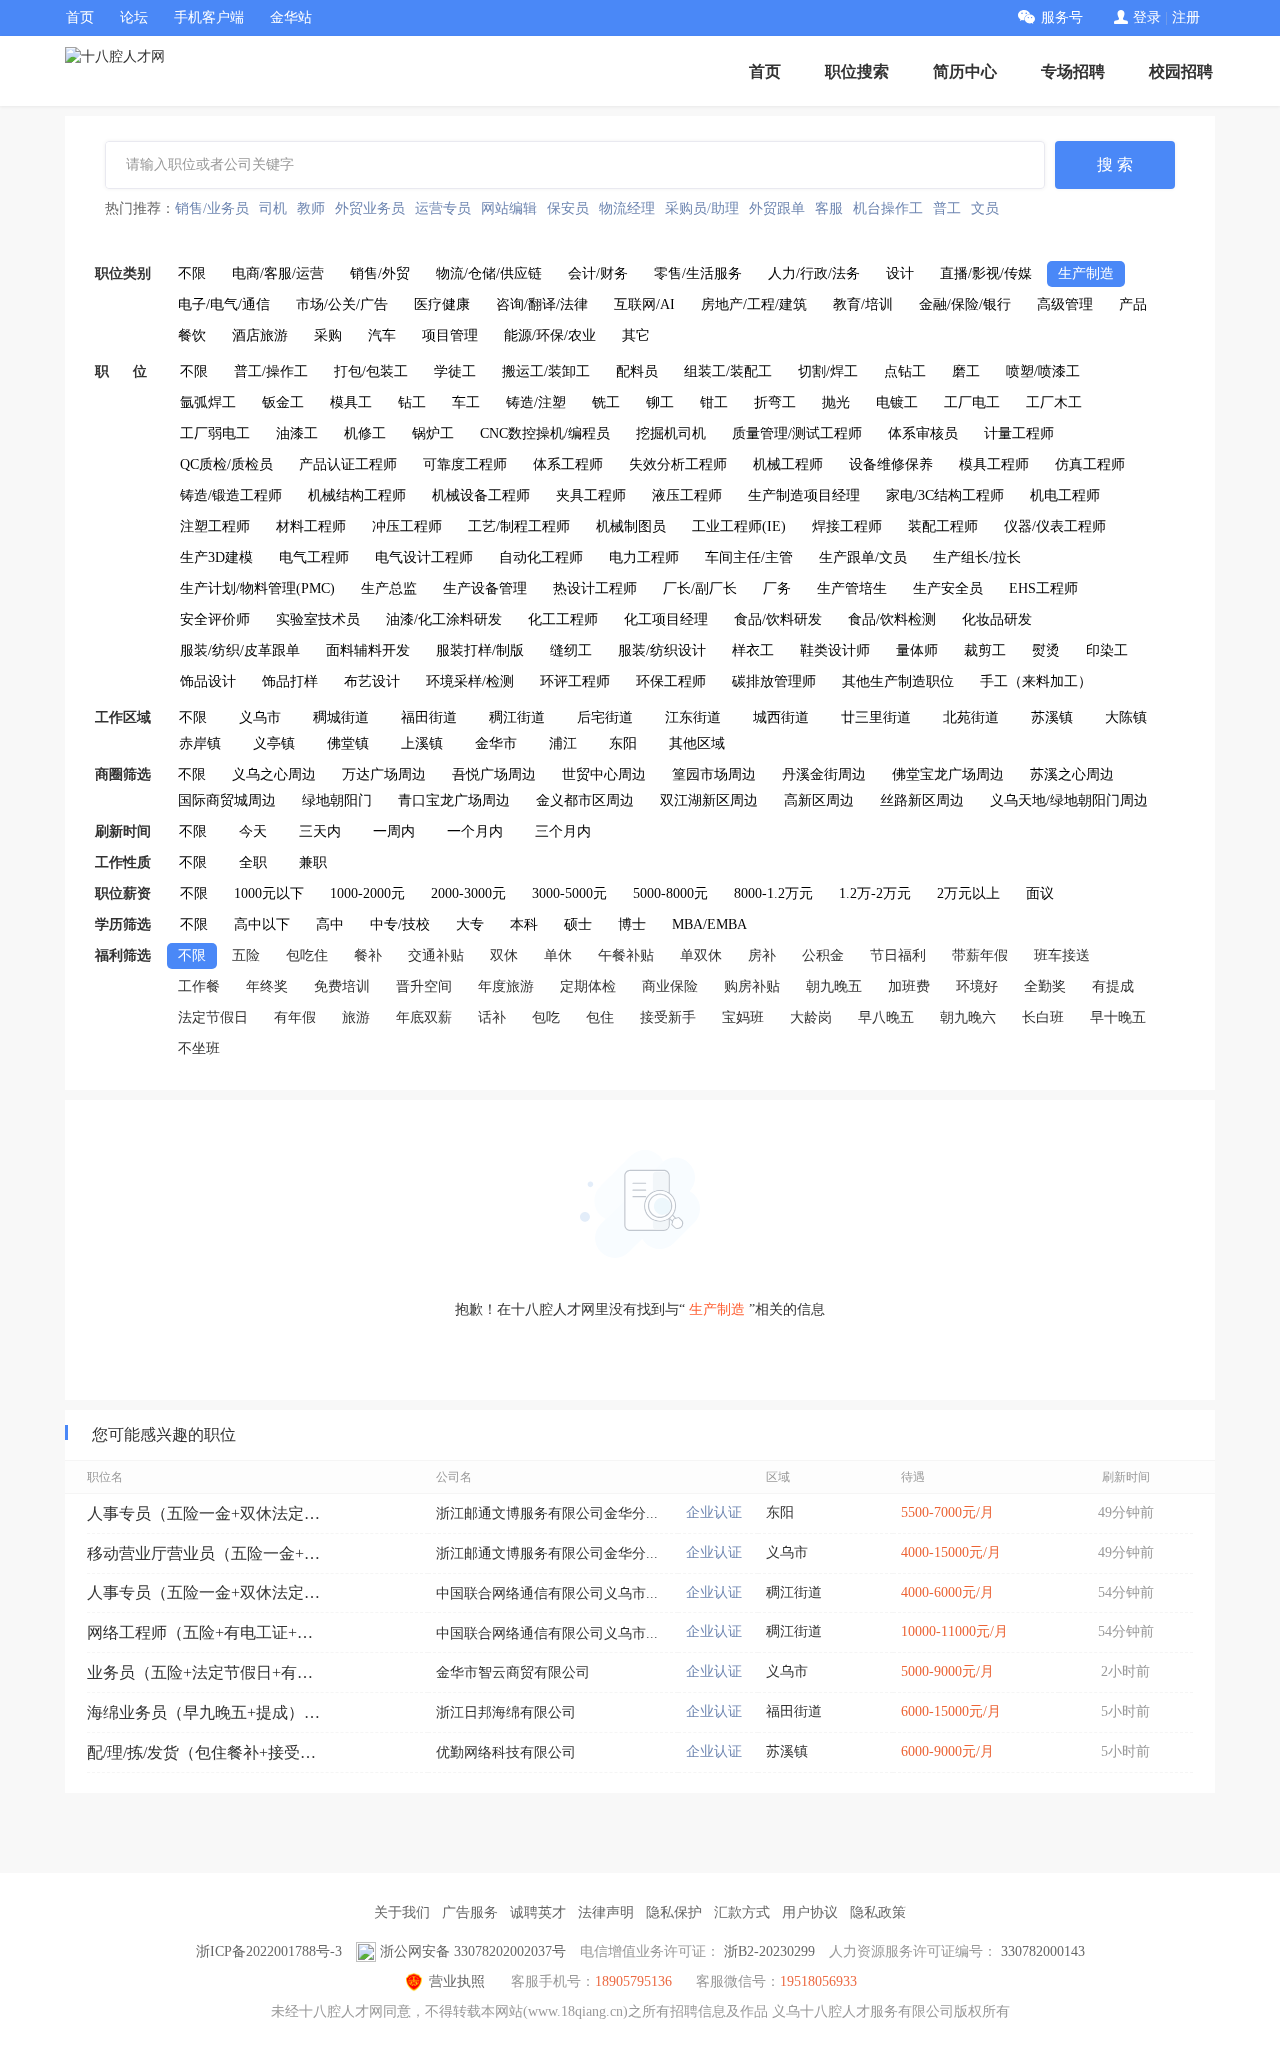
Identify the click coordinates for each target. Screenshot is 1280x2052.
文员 (985, 208)
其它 (636, 335)
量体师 (917, 650)
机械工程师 (788, 464)
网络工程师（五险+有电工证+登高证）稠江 (207, 1632)
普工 (947, 208)
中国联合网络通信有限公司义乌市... (547, 1593)
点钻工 (905, 371)
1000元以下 (269, 893)
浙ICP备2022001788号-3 (269, 1951)
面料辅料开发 (368, 650)
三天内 (320, 831)
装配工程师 (943, 526)
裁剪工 (985, 650)
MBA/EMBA (709, 924)
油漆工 (297, 433)
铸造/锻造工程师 (231, 495)
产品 (1133, 304)
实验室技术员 (318, 619)
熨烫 (1046, 650)
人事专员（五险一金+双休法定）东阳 (207, 1513)
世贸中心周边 (604, 774)
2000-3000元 (468, 893)
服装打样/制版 (480, 650)
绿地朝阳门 (337, 800)
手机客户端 (209, 17)
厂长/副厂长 (700, 588)
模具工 (351, 402)
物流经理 (627, 208)
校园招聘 (1181, 71)
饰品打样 (290, 681)
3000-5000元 (569, 893)
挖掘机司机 (671, 433)
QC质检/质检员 (226, 464)
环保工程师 (671, 681)
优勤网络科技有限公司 (506, 1752)
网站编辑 (509, 208)
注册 (1186, 17)
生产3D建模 (216, 557)
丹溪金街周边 (824, 774)
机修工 (365, 433)
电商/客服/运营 (278, 273)
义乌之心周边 (274, 774)
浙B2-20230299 (769, 1951)
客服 (829, 208)
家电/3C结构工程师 (945, 495)
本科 (524, 924)
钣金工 (283, 402)
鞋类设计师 (835, 650)
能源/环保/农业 (550, 335)
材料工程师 (311, 526)
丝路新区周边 (922, 800)
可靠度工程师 (465, 464)
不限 (192, 273)
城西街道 (781, 717)
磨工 (966, 371)
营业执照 (457, 1981)
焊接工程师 (847, 526)
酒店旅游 (260, 335)
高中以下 (262, 924)
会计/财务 (598, 273)
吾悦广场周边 (494, 774)
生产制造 (1086, 273)
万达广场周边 (384, 774)
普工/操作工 (271, 371)
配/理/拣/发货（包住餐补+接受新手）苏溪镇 (207, 1752)
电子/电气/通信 (224, 304)
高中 (330, 924)
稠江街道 (517, 717)
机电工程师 (1065, 495)
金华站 (291, 17)
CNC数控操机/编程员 (545, 433)
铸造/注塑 (536, 402)
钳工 (714, 402)
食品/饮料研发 (778, 619)
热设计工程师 (595, 588)
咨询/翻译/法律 (542, 304)
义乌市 (260, 717)
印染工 (1107, 650)
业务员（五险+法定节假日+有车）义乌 (207, 1672)
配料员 (637, 371)
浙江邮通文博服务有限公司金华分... (547, 1513)
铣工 (606, 402)
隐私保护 (674, 1912)
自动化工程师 (541, 557)
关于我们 (402, 1912)
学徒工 (455, 371)
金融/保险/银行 (965, 304)
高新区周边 (819, 800)
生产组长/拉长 (977, 557)
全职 (253, 862)
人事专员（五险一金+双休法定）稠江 (207, 1592)
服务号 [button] (1062, 17)
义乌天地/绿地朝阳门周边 (1069, 800)
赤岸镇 (200, 743)
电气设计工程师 (424, 557)
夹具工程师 (591, 495)
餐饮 (192, 335)
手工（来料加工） (1036, 681)
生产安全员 (948, 588)
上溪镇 (422, 743)
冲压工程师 (407, 526)
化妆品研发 (997, 619)
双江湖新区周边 (709, 800)
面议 (1040, 893)
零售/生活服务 (698, 273)
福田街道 (429, 717)
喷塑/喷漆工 (1043, 371)
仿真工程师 (1090, 464)
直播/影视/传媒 (986, 273)
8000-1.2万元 (773, 893)
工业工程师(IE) (739, 526)
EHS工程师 (1043, 588)
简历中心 (965, 71)
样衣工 (753, 650)
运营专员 (443, 208)
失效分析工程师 (678, 464)
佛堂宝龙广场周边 (948, 774)
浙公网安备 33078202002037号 (473, 1951)
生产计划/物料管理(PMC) (257, 588)
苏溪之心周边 (1072, 774)
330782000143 (1043, 1951)
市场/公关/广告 (342, 304)
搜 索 (1115, 164)
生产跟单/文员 (863, 557)
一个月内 (475, 831)
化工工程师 (563, 619)
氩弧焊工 (208, 402)
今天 (253, 831)
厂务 (777, 588)
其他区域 (697, 743)
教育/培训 (863, 304)
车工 (466, 402)
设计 (900, 273)
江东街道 (693, 717)
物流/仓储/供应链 (489, 273)
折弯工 (775, 402)
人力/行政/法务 (814, 273)
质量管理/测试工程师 (797, 433)
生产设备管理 (485, 588)
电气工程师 (314, 557)
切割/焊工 (828, 371)
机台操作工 (888, 208)
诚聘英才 (538, 1912)
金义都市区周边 (585, 800)
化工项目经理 (666, 619)
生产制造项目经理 (804, 495)
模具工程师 (994, 464)
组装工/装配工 (728, 371)
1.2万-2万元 (875, 893)
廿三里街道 (876, 717)
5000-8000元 (670, 893)
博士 (632, 924)
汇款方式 (742, 1912)
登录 (1147, 17)
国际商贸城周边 (227, 800)
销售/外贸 (380, 273)
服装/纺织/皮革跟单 (240, 650)
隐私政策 (878, 1912)
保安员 (568, 208)
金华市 (496, 743)
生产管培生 (852, 588)
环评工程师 (575, 681)
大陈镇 (1126, 717)
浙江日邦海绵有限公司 (506, 1712)
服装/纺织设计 (662, 650)
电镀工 (897, 402)
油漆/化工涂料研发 (444, 619)
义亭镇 (274, 743)
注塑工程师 (215, 526)
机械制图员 (631, 526)
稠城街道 (341, 717)
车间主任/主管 (749, 557)
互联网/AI (644, 304)
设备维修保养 (891, 464)
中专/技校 (400, 924)
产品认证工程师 (348, 464)
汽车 (382, 335)
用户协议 (810, 1912)
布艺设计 (372, 681)
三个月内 (563, 831)
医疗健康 (442, 304)
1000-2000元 (367, 893)
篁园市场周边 (714, 774)
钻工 (412, 402)
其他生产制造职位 (898, 681)
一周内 (394, 831)
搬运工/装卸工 (546, 371)
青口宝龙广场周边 (454, 800)
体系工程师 (568, 464)
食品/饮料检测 (892, 619)
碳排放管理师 (774, 681)
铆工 (660, 402)
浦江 (563, 743)
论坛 (134, 17)
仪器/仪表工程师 (1055, 526)
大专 (470, 924)
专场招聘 (1073, 71)
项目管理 (450, 335)
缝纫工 (571, 650)
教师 (311, 208)
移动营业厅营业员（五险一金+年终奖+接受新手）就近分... (207, 1553)
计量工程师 (1019, 433)
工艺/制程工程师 (519, 526)
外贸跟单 (777, 208)
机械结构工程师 (357, 495)
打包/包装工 (371, 371)
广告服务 (470, 1912)
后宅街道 (605, 717)
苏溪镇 (1052, 717)
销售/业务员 (212, 208)
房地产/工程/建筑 (754, 304)
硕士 (578, 924)
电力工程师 (644, 557)
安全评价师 (215, 619)
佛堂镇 (348, 743)
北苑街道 (971, 717)
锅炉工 (433, 433)
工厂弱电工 (215, 433)
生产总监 (389, 588)
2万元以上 (968, 893)
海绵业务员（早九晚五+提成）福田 (207, 1712)
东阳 (623, 743)
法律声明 (606, 1912)
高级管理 (1065, 304)
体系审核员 (923, 433)
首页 (80, 17)
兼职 (313, 862)
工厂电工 (972, 402)
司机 (273, 208)
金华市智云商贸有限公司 (513, 1672)
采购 (328, 335)
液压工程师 (687, 495)
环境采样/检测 (470, 681)
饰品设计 (208, 681)
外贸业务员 (370, 208)
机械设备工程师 (481, 495)
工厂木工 (1054, 402)
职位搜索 (857, 71)
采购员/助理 (702, 208)
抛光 (836, 402)
